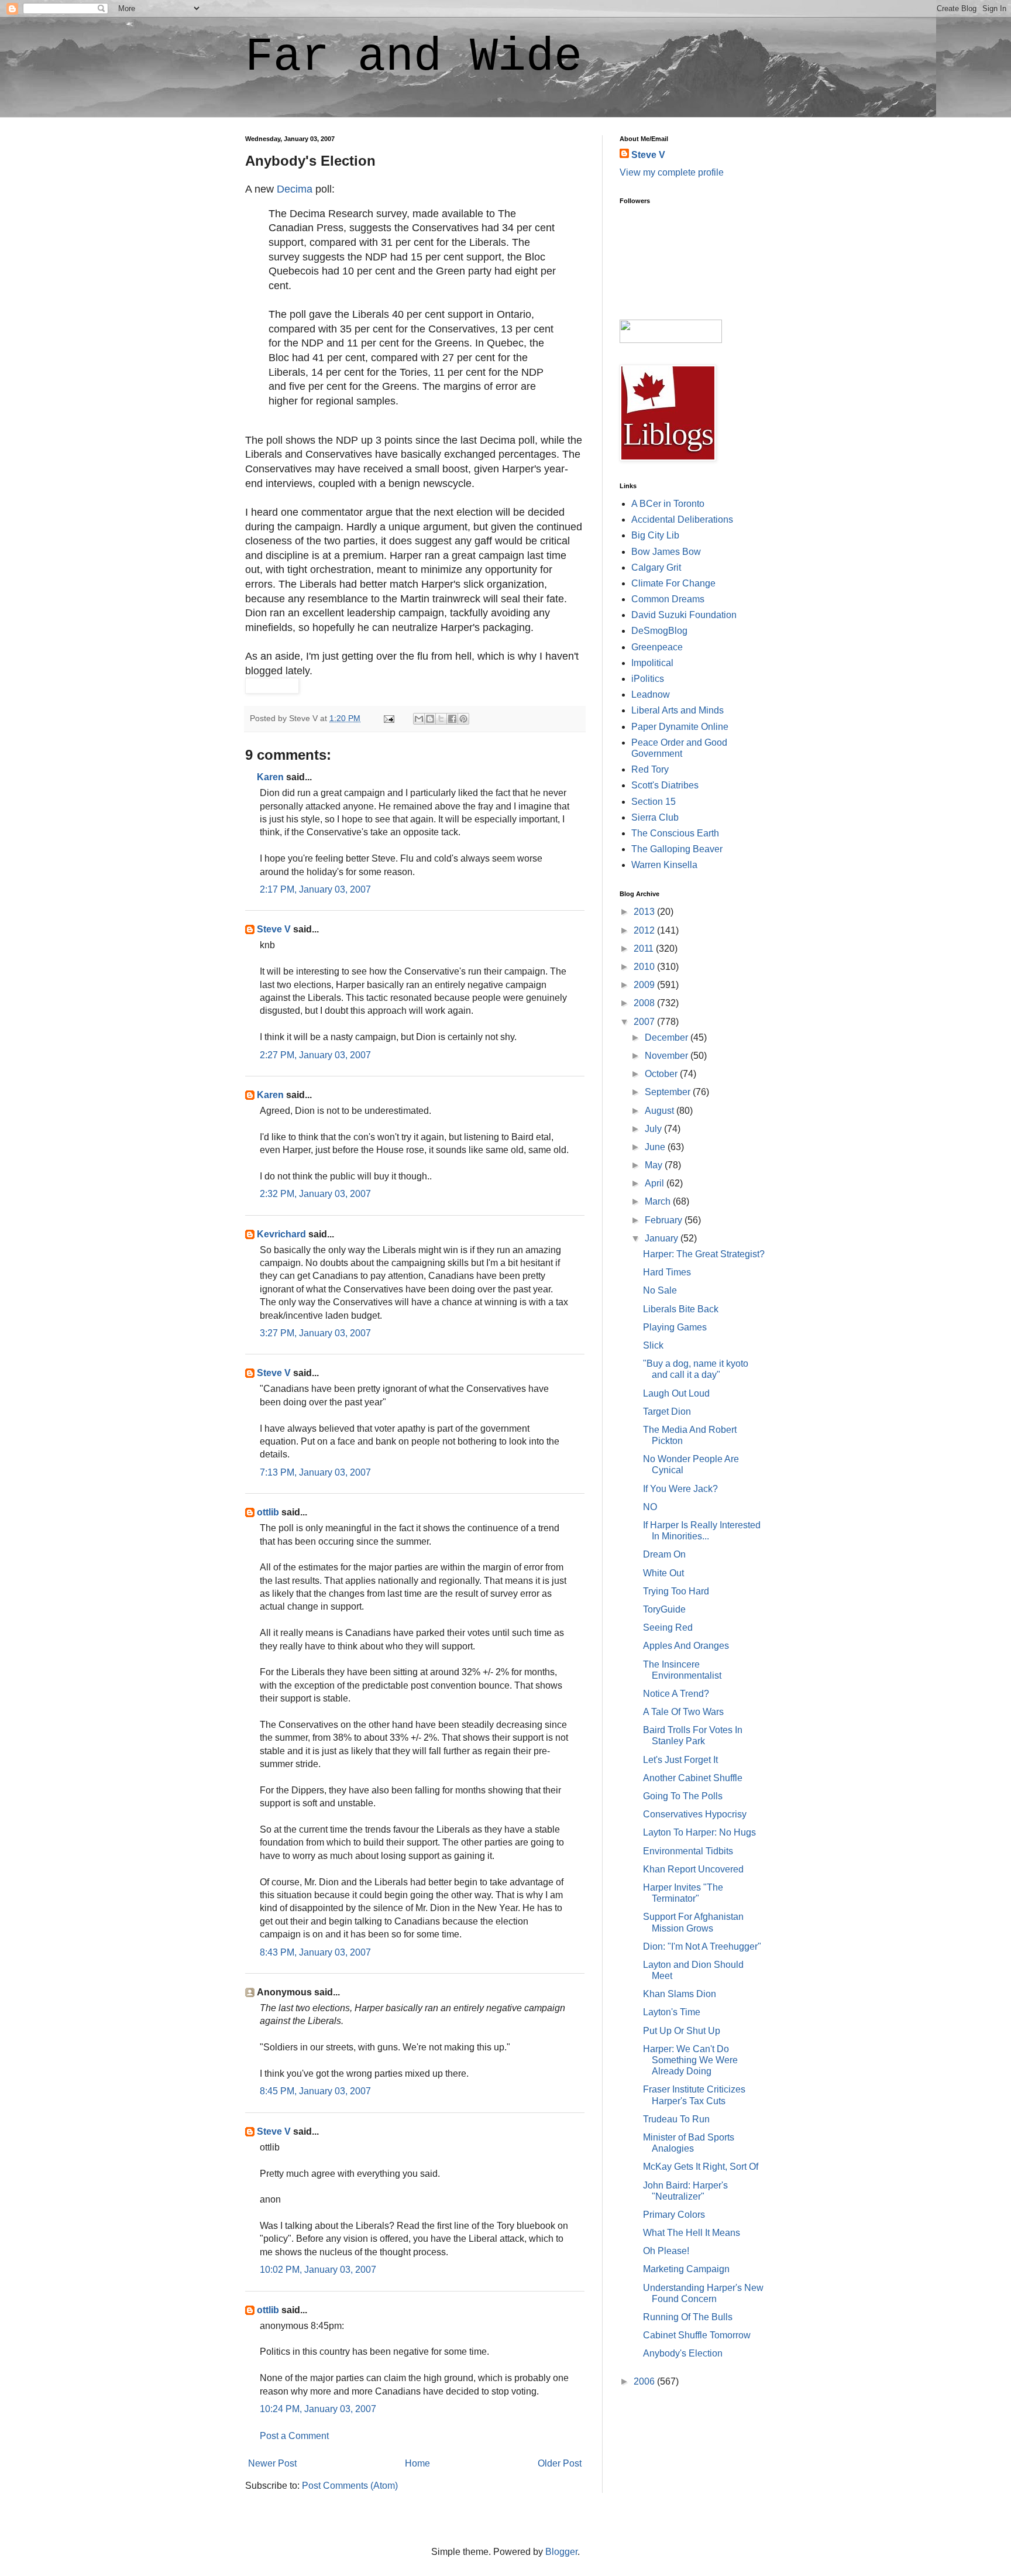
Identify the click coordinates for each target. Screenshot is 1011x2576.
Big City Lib (655, 535)
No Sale (660, 1290)
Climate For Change (673, 583)
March (659, 1201)
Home (417, 2463)
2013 (645, 912)
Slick (653, 1345)
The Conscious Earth (675, 833)
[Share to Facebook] (452, 719)
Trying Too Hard (676, 1591)
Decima (295, 189)
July (654, 1129)
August (661, 1111)
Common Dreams (668, 599)
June (656, 1147)
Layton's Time (672, 2012)
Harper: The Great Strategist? (704, 1254)
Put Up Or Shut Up (682, 2031)
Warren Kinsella (664, 865)
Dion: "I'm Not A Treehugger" (702, 1946)
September (669, 1092)
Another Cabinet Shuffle (693, 1778)
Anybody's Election (683, 2353)
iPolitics (648, 679)
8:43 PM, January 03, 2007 (315, 1952)
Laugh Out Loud (676, 1393)
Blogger (561, 2552)
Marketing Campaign (686, 2269)
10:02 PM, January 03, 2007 (318, 2270)
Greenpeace (657, 647)
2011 (645, 949)
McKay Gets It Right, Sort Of (701, 2167)
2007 (645, 1022)
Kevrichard (281, 1234)
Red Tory (650, 769)
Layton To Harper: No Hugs (699, 1832)
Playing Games (675, 1327)
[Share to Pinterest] (463, 719)
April (656, 1183)
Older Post (560, 2463)
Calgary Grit (656, 567)
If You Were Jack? (680, 1489)
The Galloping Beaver (677, 849)
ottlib (268, 1512)
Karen (270, 777)
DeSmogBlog (659, 631)
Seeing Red (668, 1627)
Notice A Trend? (676, 1694)
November (668, 1056)
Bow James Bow (666, 552)
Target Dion (667, 1412)
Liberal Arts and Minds (678, 710)
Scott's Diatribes (665, 785)
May (655, 1165)
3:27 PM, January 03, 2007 (315, 1333)
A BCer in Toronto (668, 504)
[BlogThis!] (430, 719)
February (665, 1220)
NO (650, 1507)
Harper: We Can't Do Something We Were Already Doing (690, 2060)
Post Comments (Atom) (350, 2486)
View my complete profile (672, 172)
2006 (645, 2381)
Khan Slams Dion (680, 1994)
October (662, 1074)
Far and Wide (414, 57)
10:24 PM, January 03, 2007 (318, 2409)
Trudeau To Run (676, 2119)
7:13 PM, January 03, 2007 (315, 1472)
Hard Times (667, 1272)
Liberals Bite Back (681, 1309)
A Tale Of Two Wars (683, 1712)
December (668, 1037)
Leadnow (651, 694)
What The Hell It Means (692, 2233)
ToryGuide (664, 1609)
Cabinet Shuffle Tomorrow (697, 2335)
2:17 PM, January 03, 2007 (315, 889)
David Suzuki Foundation (684, 615)
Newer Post (272, 2463)
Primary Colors (674, 2215)
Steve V (274, 929)
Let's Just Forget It (680, 1760)
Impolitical (652, 663)
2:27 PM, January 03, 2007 (315, 1055)
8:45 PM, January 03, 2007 (315, 2091)
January (663, 1238)
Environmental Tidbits (688, 1851)
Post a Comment (294, 2436)
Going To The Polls (683, 1796)
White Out (663, 1573)
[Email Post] (388, 718)
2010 (645, 967)
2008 (645, 1003)
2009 (645, 985)
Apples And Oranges (686, 1646)
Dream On (664, 1554)
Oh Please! (666, 2251)
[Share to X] (441, 719)
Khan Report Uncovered (693, 1869)
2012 (645, 930)
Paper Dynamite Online (680, 727)
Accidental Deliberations (682, 519)
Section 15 (654, 802)
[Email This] (419, 719)
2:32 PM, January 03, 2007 (315, 1194)
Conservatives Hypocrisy (695, 1814)
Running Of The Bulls (688, 2317)
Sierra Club (655, 817)
